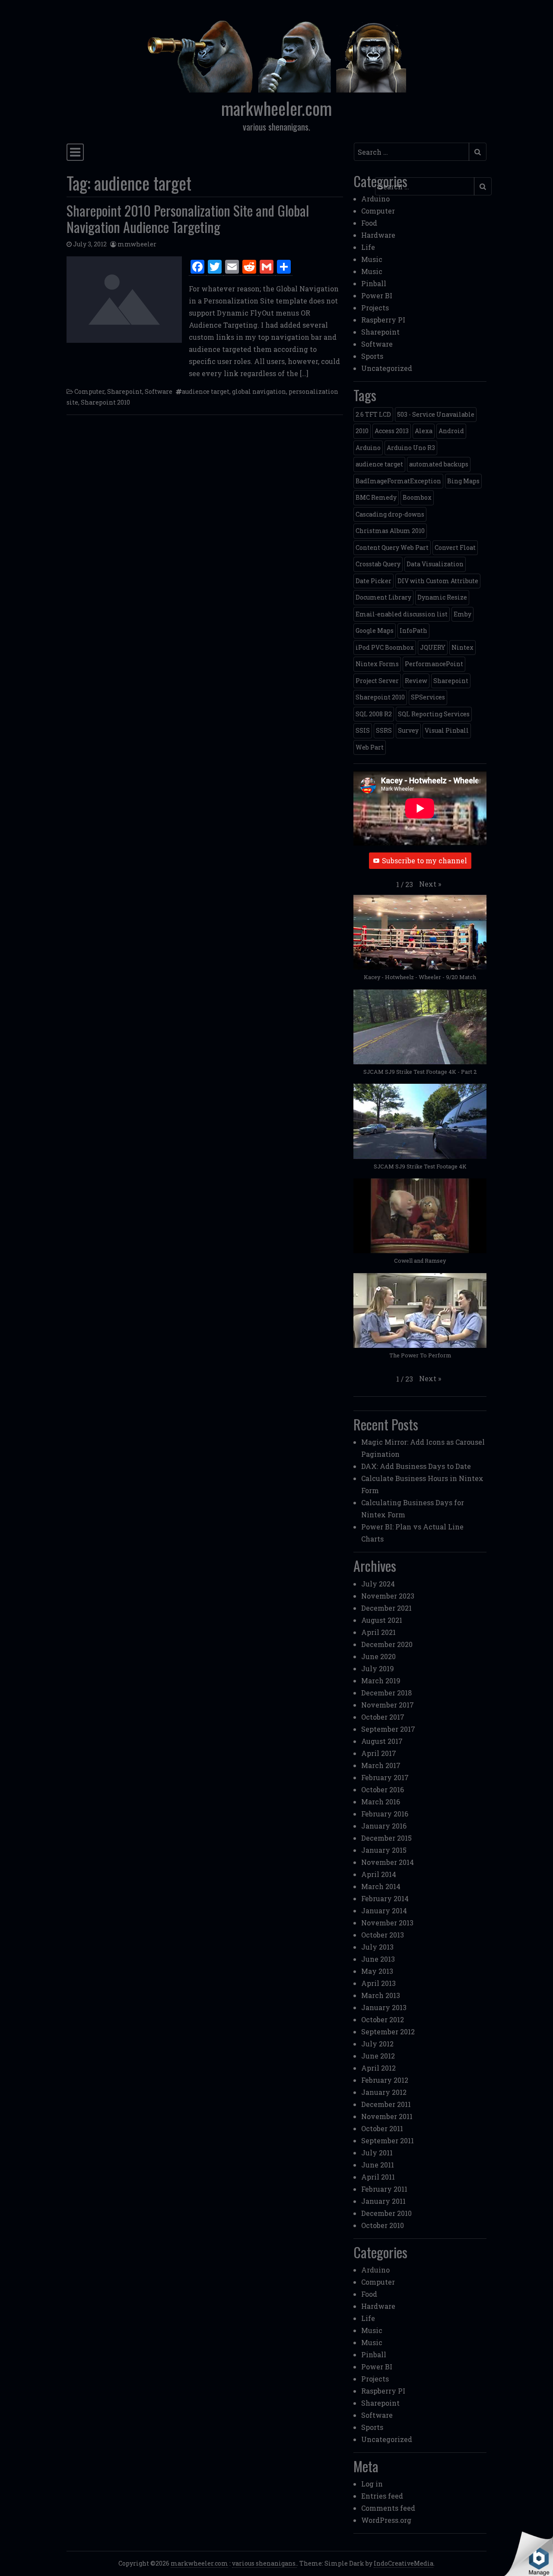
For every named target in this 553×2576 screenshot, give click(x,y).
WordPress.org (386, 2520)
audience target (206, 391)
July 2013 (377, 1947)
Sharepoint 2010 (105, 402)
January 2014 (384, 1910)
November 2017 (388, 1705)
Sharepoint (125, 391)
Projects (375, 308)
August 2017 (382, 1741)
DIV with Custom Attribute (438, 581)
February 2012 (385, 2080)
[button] (430, 884)
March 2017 (381, 1765)
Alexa (424, 431)
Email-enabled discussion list (402, 614)
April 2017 (379, 1753)
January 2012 (384, 2092)
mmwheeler (137, 244)
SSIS (363, 730)
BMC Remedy (376, 497)
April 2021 (378, 1632)
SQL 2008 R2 (374, 714)
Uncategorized (387, 368)
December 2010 (386, 2213)
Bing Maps (463, 481)
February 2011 (384, 2189)
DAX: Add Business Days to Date (416, 1466)
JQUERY (433, 647)
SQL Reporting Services (434, 714)
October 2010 (383, 2225)
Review (416, 681)
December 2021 (386, 1608)
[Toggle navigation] (75, 152)
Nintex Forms (377, 664)
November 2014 (388, 1862)
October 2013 (383, 1935)
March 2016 (381, 1802)
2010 (362, 431)
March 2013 (381, 1995)
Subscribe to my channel (424, 860)
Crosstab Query (378, 564)
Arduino (375, 199)
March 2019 (381, 1681)
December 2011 (386, 2104)
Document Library (383, 597)
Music (372, 259)
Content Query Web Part (392, 547)
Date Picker (373, 581)
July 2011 (377, 2153)
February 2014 (385, 1898)
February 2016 (385, 1814)
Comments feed (388, 2508)
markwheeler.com (276, 108)
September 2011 (388, 2140)
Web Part (370, 747)
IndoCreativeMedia (404, 2563)
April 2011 (378, 2177)
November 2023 (388, 1596)
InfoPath (413, 630)
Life (368, 247)
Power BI (377, 295)
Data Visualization (435, 564)
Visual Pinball (447, 730)
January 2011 (383, 2201)
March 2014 (381, 1886)
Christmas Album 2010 (390, 531)
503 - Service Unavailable (436, 414)
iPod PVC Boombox (385, 647)
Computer (89, 391)
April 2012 (378, 2068)
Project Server (377, 681)
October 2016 (383, 1789)
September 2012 (388, 2032)
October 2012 (383, 2019)
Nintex (462, 647)
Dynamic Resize (442, 597)
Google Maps (375, 630)
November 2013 (387, 1923)
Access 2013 (392, 431)
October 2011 (382, 2128)
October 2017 (383, 1717)
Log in (372, 2484)
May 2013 (377, 1971)
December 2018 (386, 1693)
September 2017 (388, 1729)
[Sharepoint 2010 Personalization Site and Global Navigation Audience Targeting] (124, 300)
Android (451, 431)
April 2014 (379, 1874)
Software (159, 391)
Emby (462, 614)
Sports (372, 356)
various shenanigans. (264, 2563)
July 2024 (378, 1584)
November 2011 (387, 2116)
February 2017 (385, 1777)
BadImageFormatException (398, 481)
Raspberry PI (383, 320)
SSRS (384, 730)
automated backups (439, 464)
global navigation (259, 391)
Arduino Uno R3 (411, 448)
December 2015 (386, 1838)
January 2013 (384, 2007)
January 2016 (384, 1826)
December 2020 (387, 1644)
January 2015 (384, 1850)
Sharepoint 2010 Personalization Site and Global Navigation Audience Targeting (188, 219)
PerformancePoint (434, 664)
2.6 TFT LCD (373, 414)
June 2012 (378, 2056)
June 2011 (378, 2165)
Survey (408, 730)
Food (369, 223)
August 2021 (382, 1620)
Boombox (417, 497)
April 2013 (378, 1983)
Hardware (378, 235)
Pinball (374, 283)
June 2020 (378, 1656)
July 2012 (377, 2044)
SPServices (428, 697)
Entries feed (382, 2496)
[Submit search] (478, 152)
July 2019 (378, 1668)
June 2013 (378, 1959)
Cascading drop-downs (390, 514)
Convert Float (455, 547)
